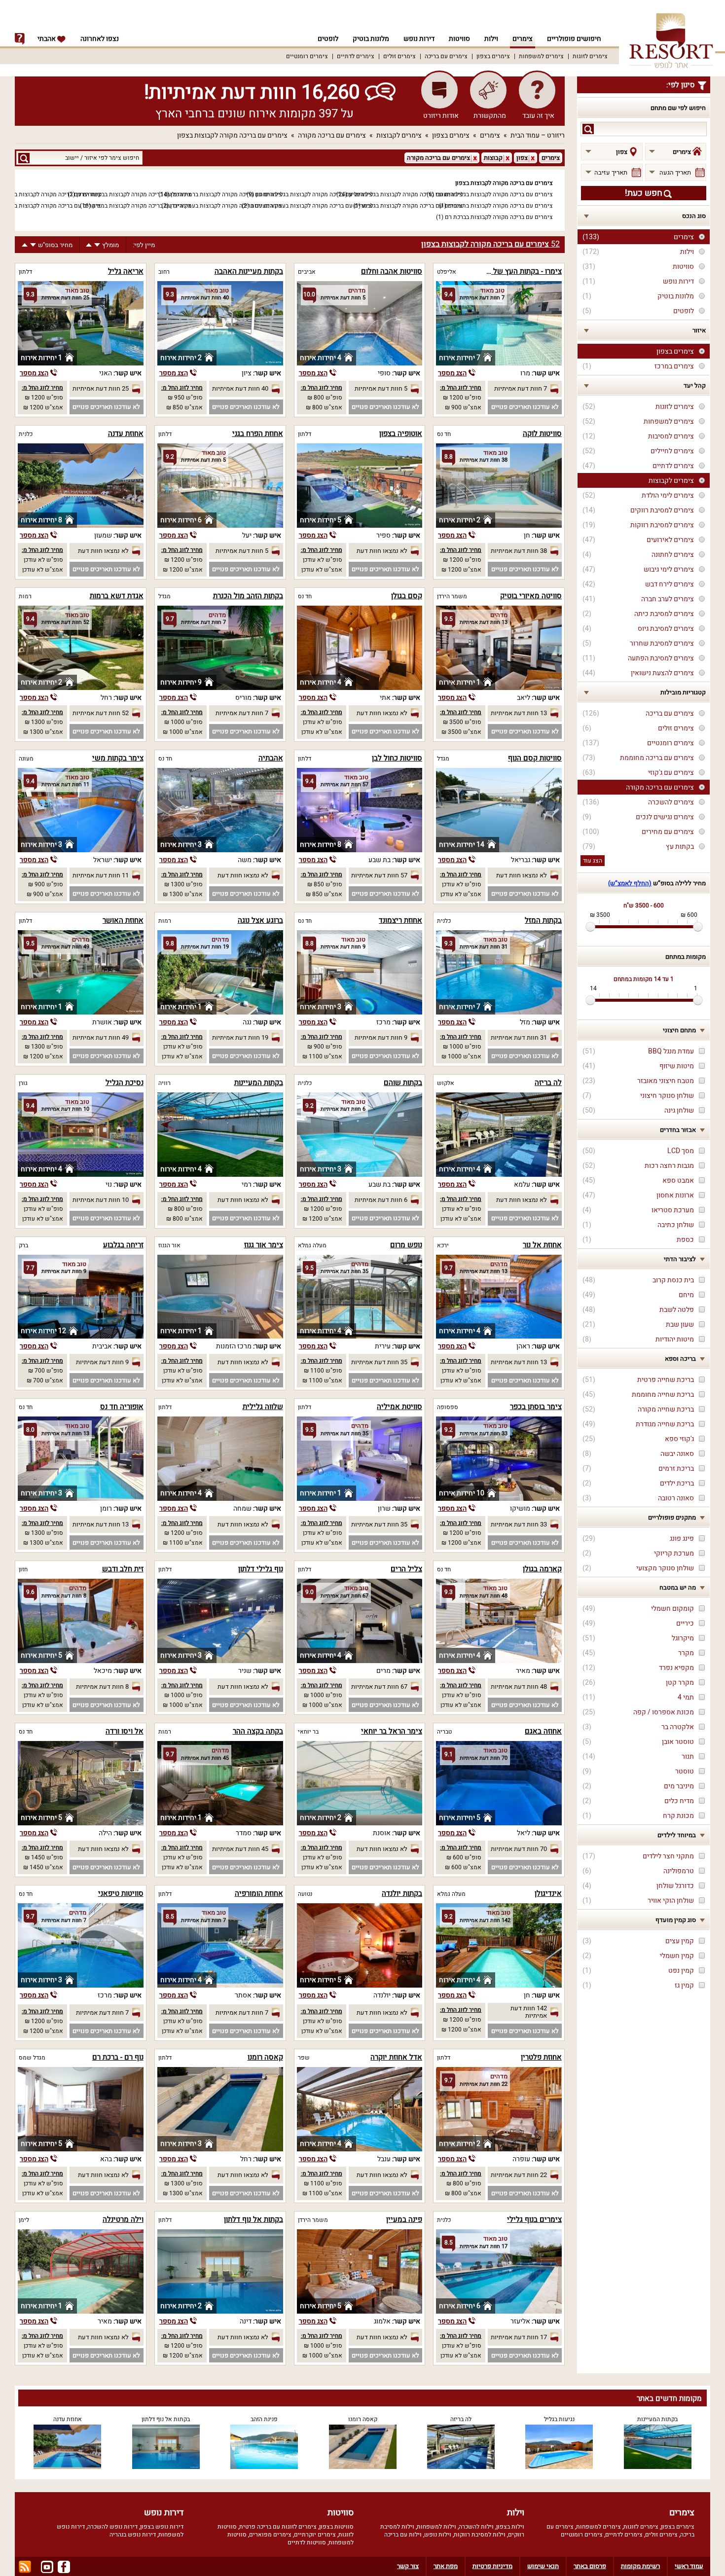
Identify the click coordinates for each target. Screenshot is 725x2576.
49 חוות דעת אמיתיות (101, 1037)
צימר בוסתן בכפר (536, 1407)
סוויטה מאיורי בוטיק (531, 596)
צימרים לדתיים (356, 56)
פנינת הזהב (264, 2419)
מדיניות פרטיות (492, 2566)
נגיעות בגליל (559, 2419)
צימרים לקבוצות (399, 135)
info (20, 39)
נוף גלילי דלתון (261, 1569)
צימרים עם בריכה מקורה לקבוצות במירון (142, 206)
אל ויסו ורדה (125, 1731)
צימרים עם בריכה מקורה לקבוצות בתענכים (500, 206)
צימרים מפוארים (270, 2535)
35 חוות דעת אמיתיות (379, 1362)
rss (25, 2567)
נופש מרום (406, 1245)
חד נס (444, 434)
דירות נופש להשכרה (112, 2527)
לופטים (328, 39)
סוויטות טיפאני (121, 1893)
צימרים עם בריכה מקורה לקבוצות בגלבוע (412, 206)
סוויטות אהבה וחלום (392, 271)
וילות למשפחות (436, 2527)
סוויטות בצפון (336, 2527)
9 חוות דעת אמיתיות (381, 1037)
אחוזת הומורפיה (259, 1893)
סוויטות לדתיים (307, 2542)
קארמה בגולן (542, 1569)
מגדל (164, 596)
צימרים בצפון (493, 56)
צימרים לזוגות (590, 56)
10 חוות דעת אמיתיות (101, 1200)
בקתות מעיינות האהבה (249, 271)
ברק (23, 1245)
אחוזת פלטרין (541, 2057)
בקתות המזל (543, 920)
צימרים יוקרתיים (315, 2535)
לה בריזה (548, 1083)
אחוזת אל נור (542, 1245)
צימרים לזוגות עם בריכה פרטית (278, 2527)
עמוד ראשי (689, 2566)
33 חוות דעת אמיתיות (519, 1524)
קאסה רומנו (265, 2057)
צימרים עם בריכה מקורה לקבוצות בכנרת (52, 194)
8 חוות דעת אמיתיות (102, 1687)
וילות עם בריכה (403, 2535)
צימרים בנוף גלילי (534, 2219)
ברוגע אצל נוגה (260, 920)
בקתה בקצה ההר (258, 1731)
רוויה (164, 1083)
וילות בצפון (510, 2527)
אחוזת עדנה (126, 434)
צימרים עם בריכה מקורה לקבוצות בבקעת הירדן (134, 194)
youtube (47, 2567)
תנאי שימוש (543, 2566)
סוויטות (459, 39)
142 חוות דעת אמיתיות (529, 2012)
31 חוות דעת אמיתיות (519, 1037)
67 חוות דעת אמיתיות (379, 1687)
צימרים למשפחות (541, 56)
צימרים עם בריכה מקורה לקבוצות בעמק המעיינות (311, 206)
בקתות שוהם (403, 1083)
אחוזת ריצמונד (400, 920)
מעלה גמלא (312, 1245)
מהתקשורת (490, 116)
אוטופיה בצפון (401, 434)
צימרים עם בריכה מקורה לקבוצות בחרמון (51, 206)
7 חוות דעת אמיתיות (521, 388)
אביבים (307, 272)
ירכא (443, 1245)
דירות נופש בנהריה (133, 2535)
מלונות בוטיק (371, 39)
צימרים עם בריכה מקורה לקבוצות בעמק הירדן (226, 206)
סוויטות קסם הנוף (535, 758)
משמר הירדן (452, 596)
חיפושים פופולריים (574, 39)
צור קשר (408, 2566)
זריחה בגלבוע (123, 1245)
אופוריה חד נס (122, 1407)
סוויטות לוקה (542, 434)
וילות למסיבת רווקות (480, 2535)
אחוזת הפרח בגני (258, 434)
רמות (25, 596)
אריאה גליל (126, 271)
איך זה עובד (538, 116)
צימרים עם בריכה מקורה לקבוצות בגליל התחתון (314, 194)
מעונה (26, 759)
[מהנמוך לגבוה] (89, 245)
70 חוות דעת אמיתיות (519, 1849)
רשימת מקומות (640, 2566)
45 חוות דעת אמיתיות (240, 1849)
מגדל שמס (32, 2058)
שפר (304, 2058)
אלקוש (446, 1083)
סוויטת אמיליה (399, 1407)
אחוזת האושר (123, 920)
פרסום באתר (590, 2566)
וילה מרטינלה (123, 2219)
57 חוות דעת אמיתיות (379, 875)
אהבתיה (271, 758)
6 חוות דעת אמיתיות (381, 1200)
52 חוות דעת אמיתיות (101, 713)
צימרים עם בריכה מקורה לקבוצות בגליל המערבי (494, 194)
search (588, 129)
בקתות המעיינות (259, 1083)
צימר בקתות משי (118, 758)
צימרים (523, 39)
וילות (491, 39)
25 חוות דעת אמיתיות (101, 388)
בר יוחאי (308, 1732)
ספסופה (448, 1407)
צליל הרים (406, 1569)
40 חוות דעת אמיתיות (240, 388)
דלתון (25, 272)
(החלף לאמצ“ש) (630, 883)
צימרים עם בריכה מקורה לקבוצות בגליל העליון (406, 194)
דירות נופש (419, 39)
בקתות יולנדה (402, 1893)
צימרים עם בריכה (446, 56)
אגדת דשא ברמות (117, 596)
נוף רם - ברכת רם (118, 2057)
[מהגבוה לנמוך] (97, 245)
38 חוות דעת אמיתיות (519, 551)
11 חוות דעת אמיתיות (101, 875)
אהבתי (47, 39)
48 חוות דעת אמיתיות (519, 1687)
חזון (23, 1569)
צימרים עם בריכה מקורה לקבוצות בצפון (232, 135)
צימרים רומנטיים (307, 56)
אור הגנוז (169, 1245)
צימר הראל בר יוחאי (392, 1731)
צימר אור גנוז (264, 1245)
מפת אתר (446, 2566)
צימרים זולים (399, 56)
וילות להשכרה (476, 2527)
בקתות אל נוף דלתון (254, 2219)
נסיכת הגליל (125, 1083)
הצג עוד (593, 861)
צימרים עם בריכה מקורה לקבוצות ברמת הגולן (226, 194)
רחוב (164, 272)
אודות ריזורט (441, 116)
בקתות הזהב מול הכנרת (248, 596)
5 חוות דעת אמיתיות (381, 388)
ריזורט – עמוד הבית (538, 135)
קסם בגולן (407, 596)
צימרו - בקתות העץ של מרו (521, 271)
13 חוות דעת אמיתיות (519, 713)
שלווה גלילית (263, 1407)
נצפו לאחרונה (100, 39)
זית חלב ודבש (123, 1569)
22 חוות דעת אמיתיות (519, 2175)
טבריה (444, 1732)
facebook (64, 2567)
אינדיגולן (548, 1893)
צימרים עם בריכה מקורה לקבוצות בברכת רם (499, 217)
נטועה (305, 1894)
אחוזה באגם (543, 1731)
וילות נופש (438, 2535)
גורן (23, 1083)
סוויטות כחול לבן (397, 758)
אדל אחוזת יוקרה (396, 2057)
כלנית (26, 434)
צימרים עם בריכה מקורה (332, 135)
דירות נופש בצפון (162, 2527)
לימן (24, 2220)
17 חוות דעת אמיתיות (519, 2337)
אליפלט (447, 272)
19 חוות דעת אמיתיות (240, 1037)
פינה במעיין (404, 2219)
